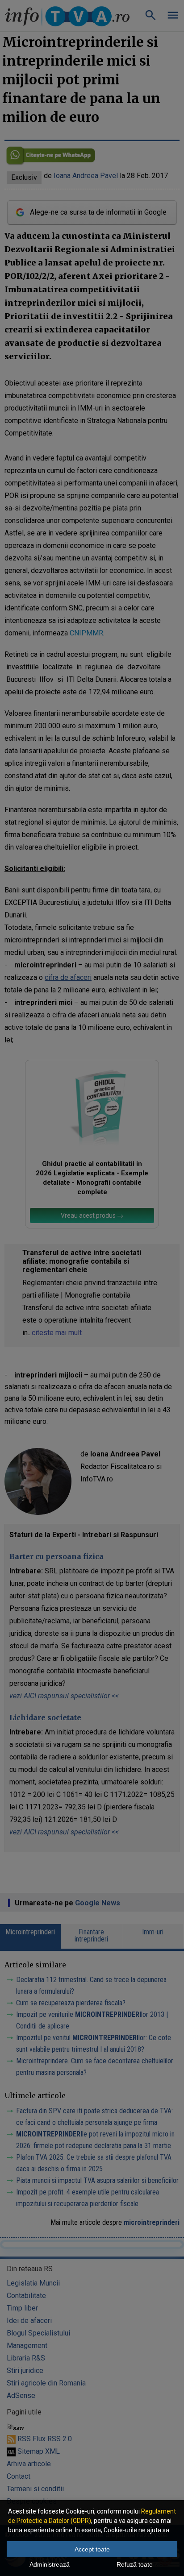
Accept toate (92, 2549)
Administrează (50, 2564)
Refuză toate (135, 2564)
